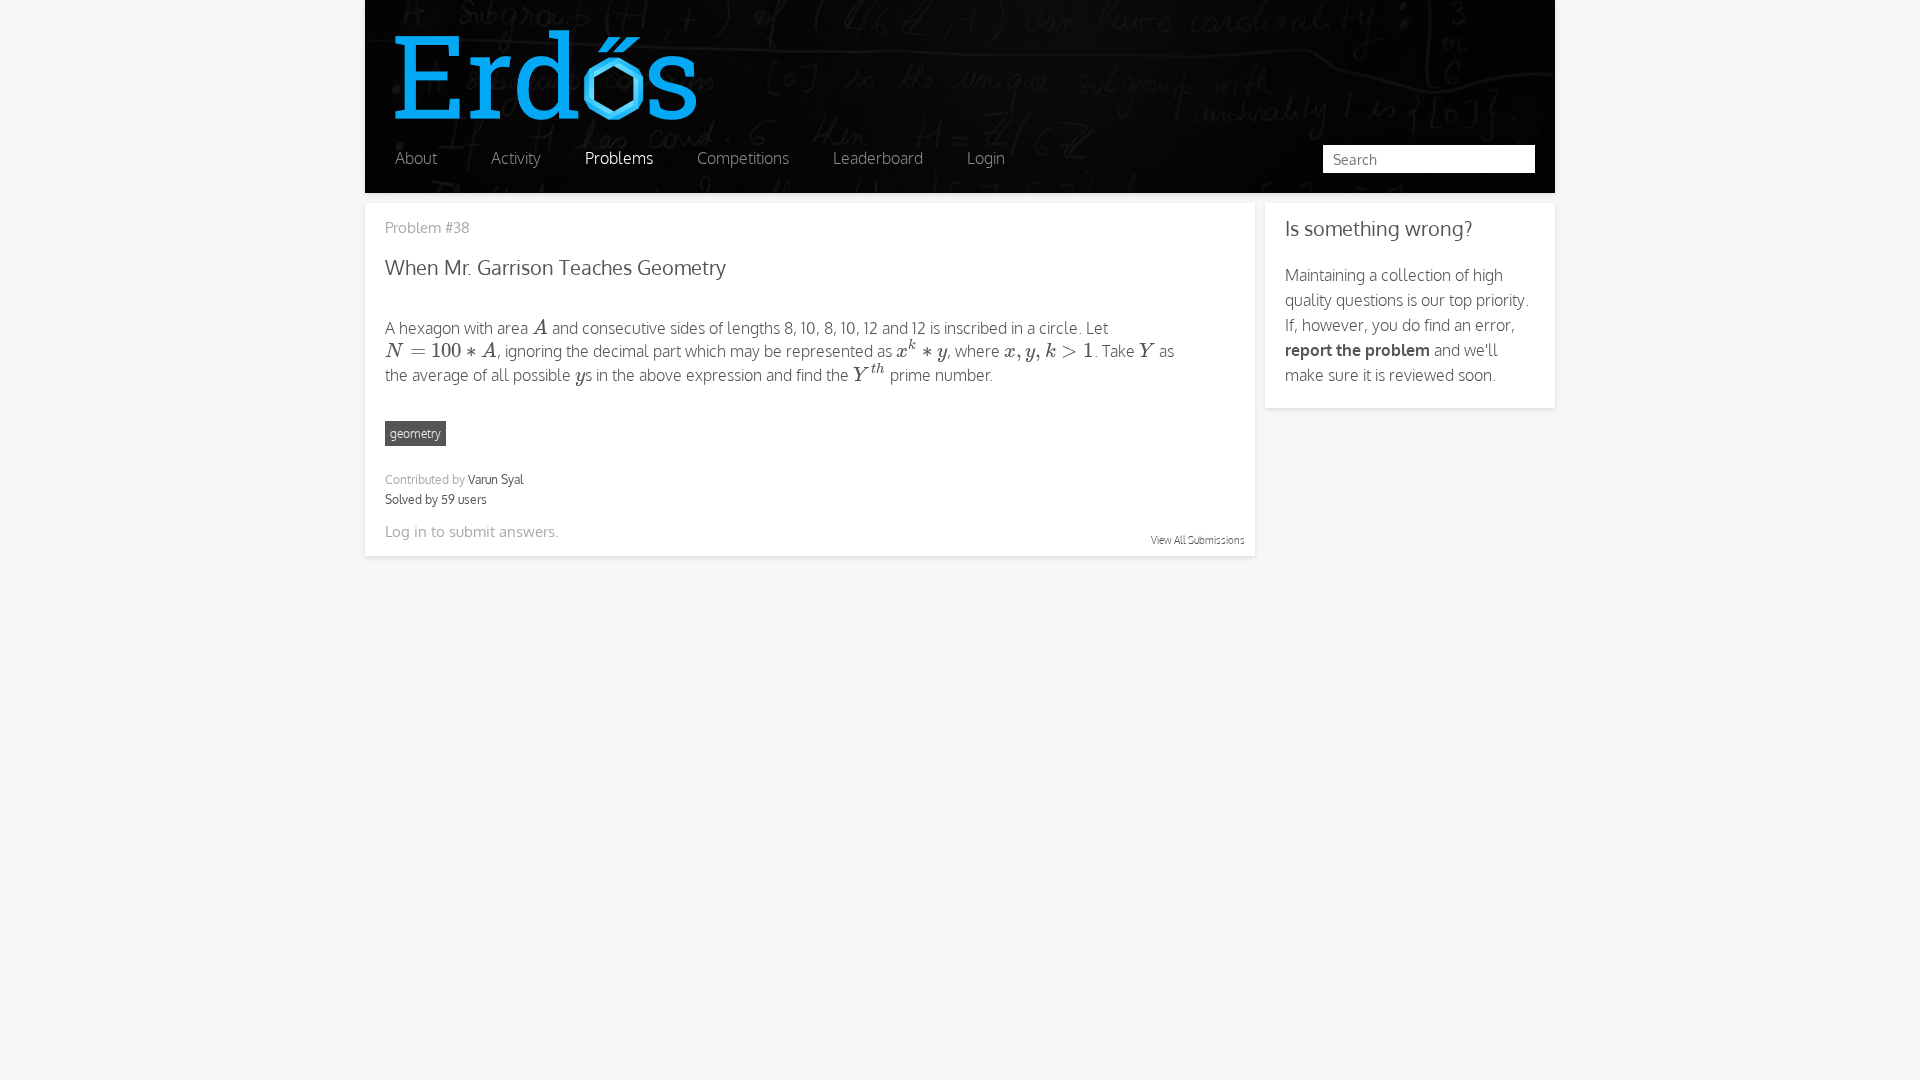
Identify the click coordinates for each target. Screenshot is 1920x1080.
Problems (619, 158)
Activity (516, 158)
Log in (406, 531)
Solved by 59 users (436, 499)
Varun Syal (495, 479)
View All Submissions (1198, 540)
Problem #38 (427, 227)
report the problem (1357, 350)
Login (986, 158)
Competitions (743, 158)
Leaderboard (878, 158)
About (416, 158)
